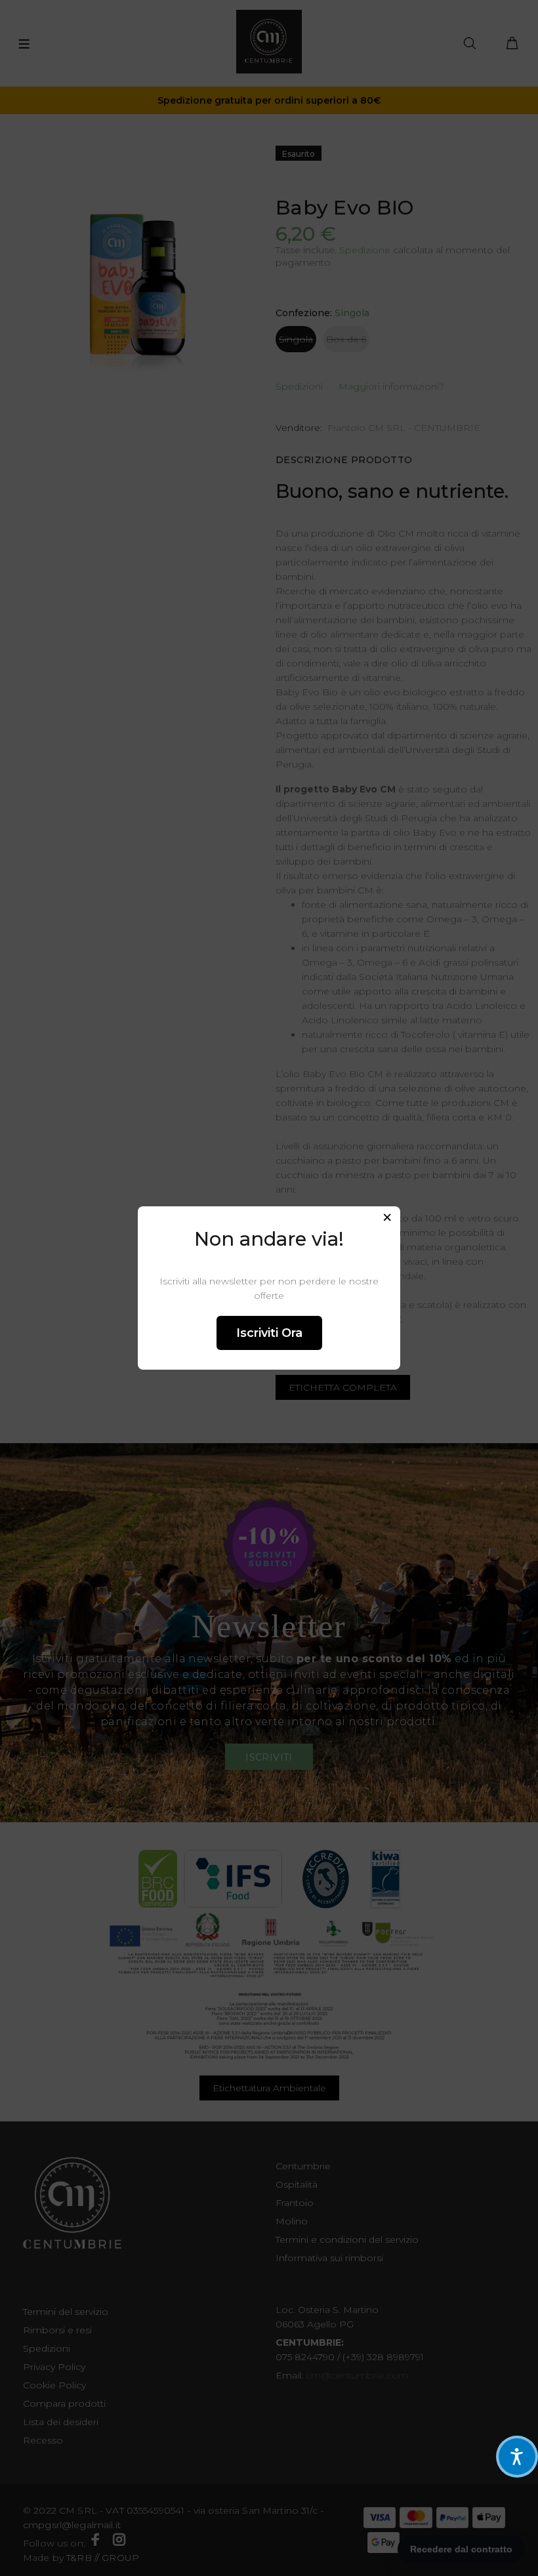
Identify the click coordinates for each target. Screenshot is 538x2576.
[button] (517, 2457)
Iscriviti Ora (269, 1333)
